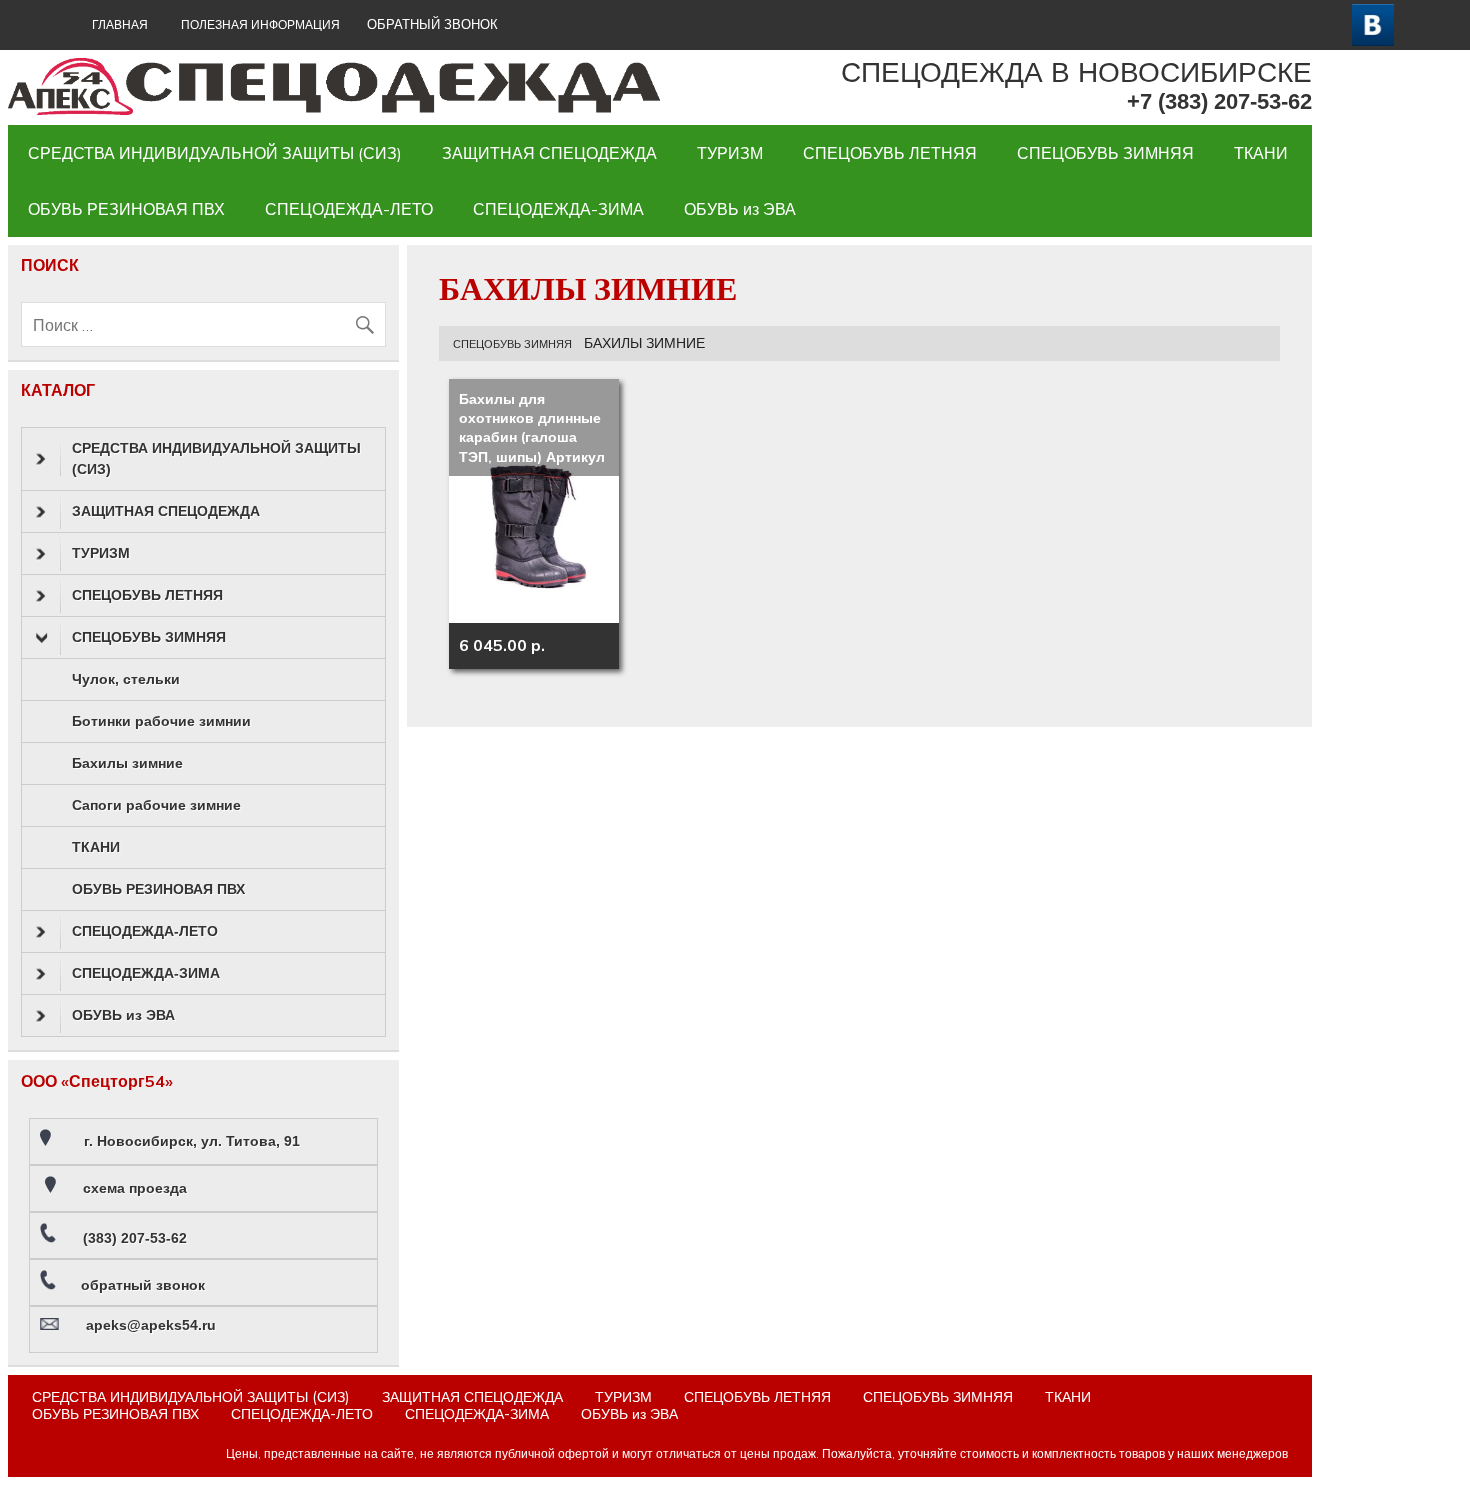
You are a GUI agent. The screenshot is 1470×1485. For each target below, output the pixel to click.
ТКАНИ (1261, 153)
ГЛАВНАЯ (120, 24)
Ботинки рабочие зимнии (161, 721)
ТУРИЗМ (730, 153)
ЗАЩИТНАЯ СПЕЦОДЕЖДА (549, 153)
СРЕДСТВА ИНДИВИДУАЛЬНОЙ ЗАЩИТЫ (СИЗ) (215, 153)
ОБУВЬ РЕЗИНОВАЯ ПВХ (126, 209)
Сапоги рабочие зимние (156, 805)
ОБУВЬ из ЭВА (740, 209)
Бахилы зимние (127, 763)
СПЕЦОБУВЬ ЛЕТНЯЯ (890, 153)
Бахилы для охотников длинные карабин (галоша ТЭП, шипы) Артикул (532, 428)
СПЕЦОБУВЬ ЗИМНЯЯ (1105, 153)
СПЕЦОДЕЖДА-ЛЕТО (349, 209)
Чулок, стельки (126, 679)
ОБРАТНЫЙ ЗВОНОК (432, 24)
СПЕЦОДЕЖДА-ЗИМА (558, 209)
